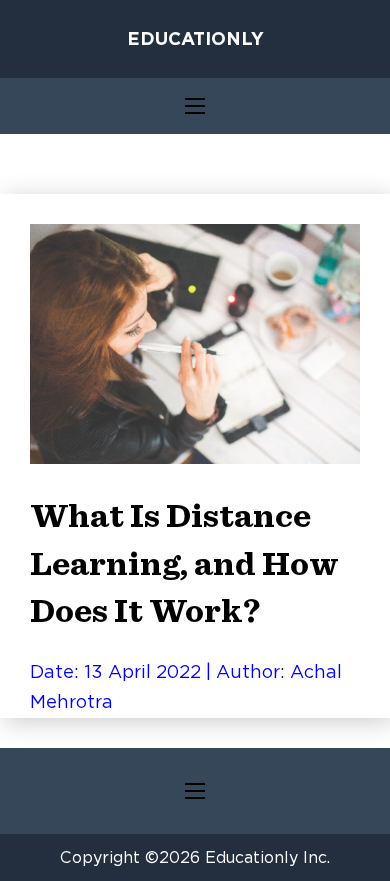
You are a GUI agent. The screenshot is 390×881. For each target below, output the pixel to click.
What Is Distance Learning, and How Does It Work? (184, 564)
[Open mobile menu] (195, 106)
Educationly (195, 38)
